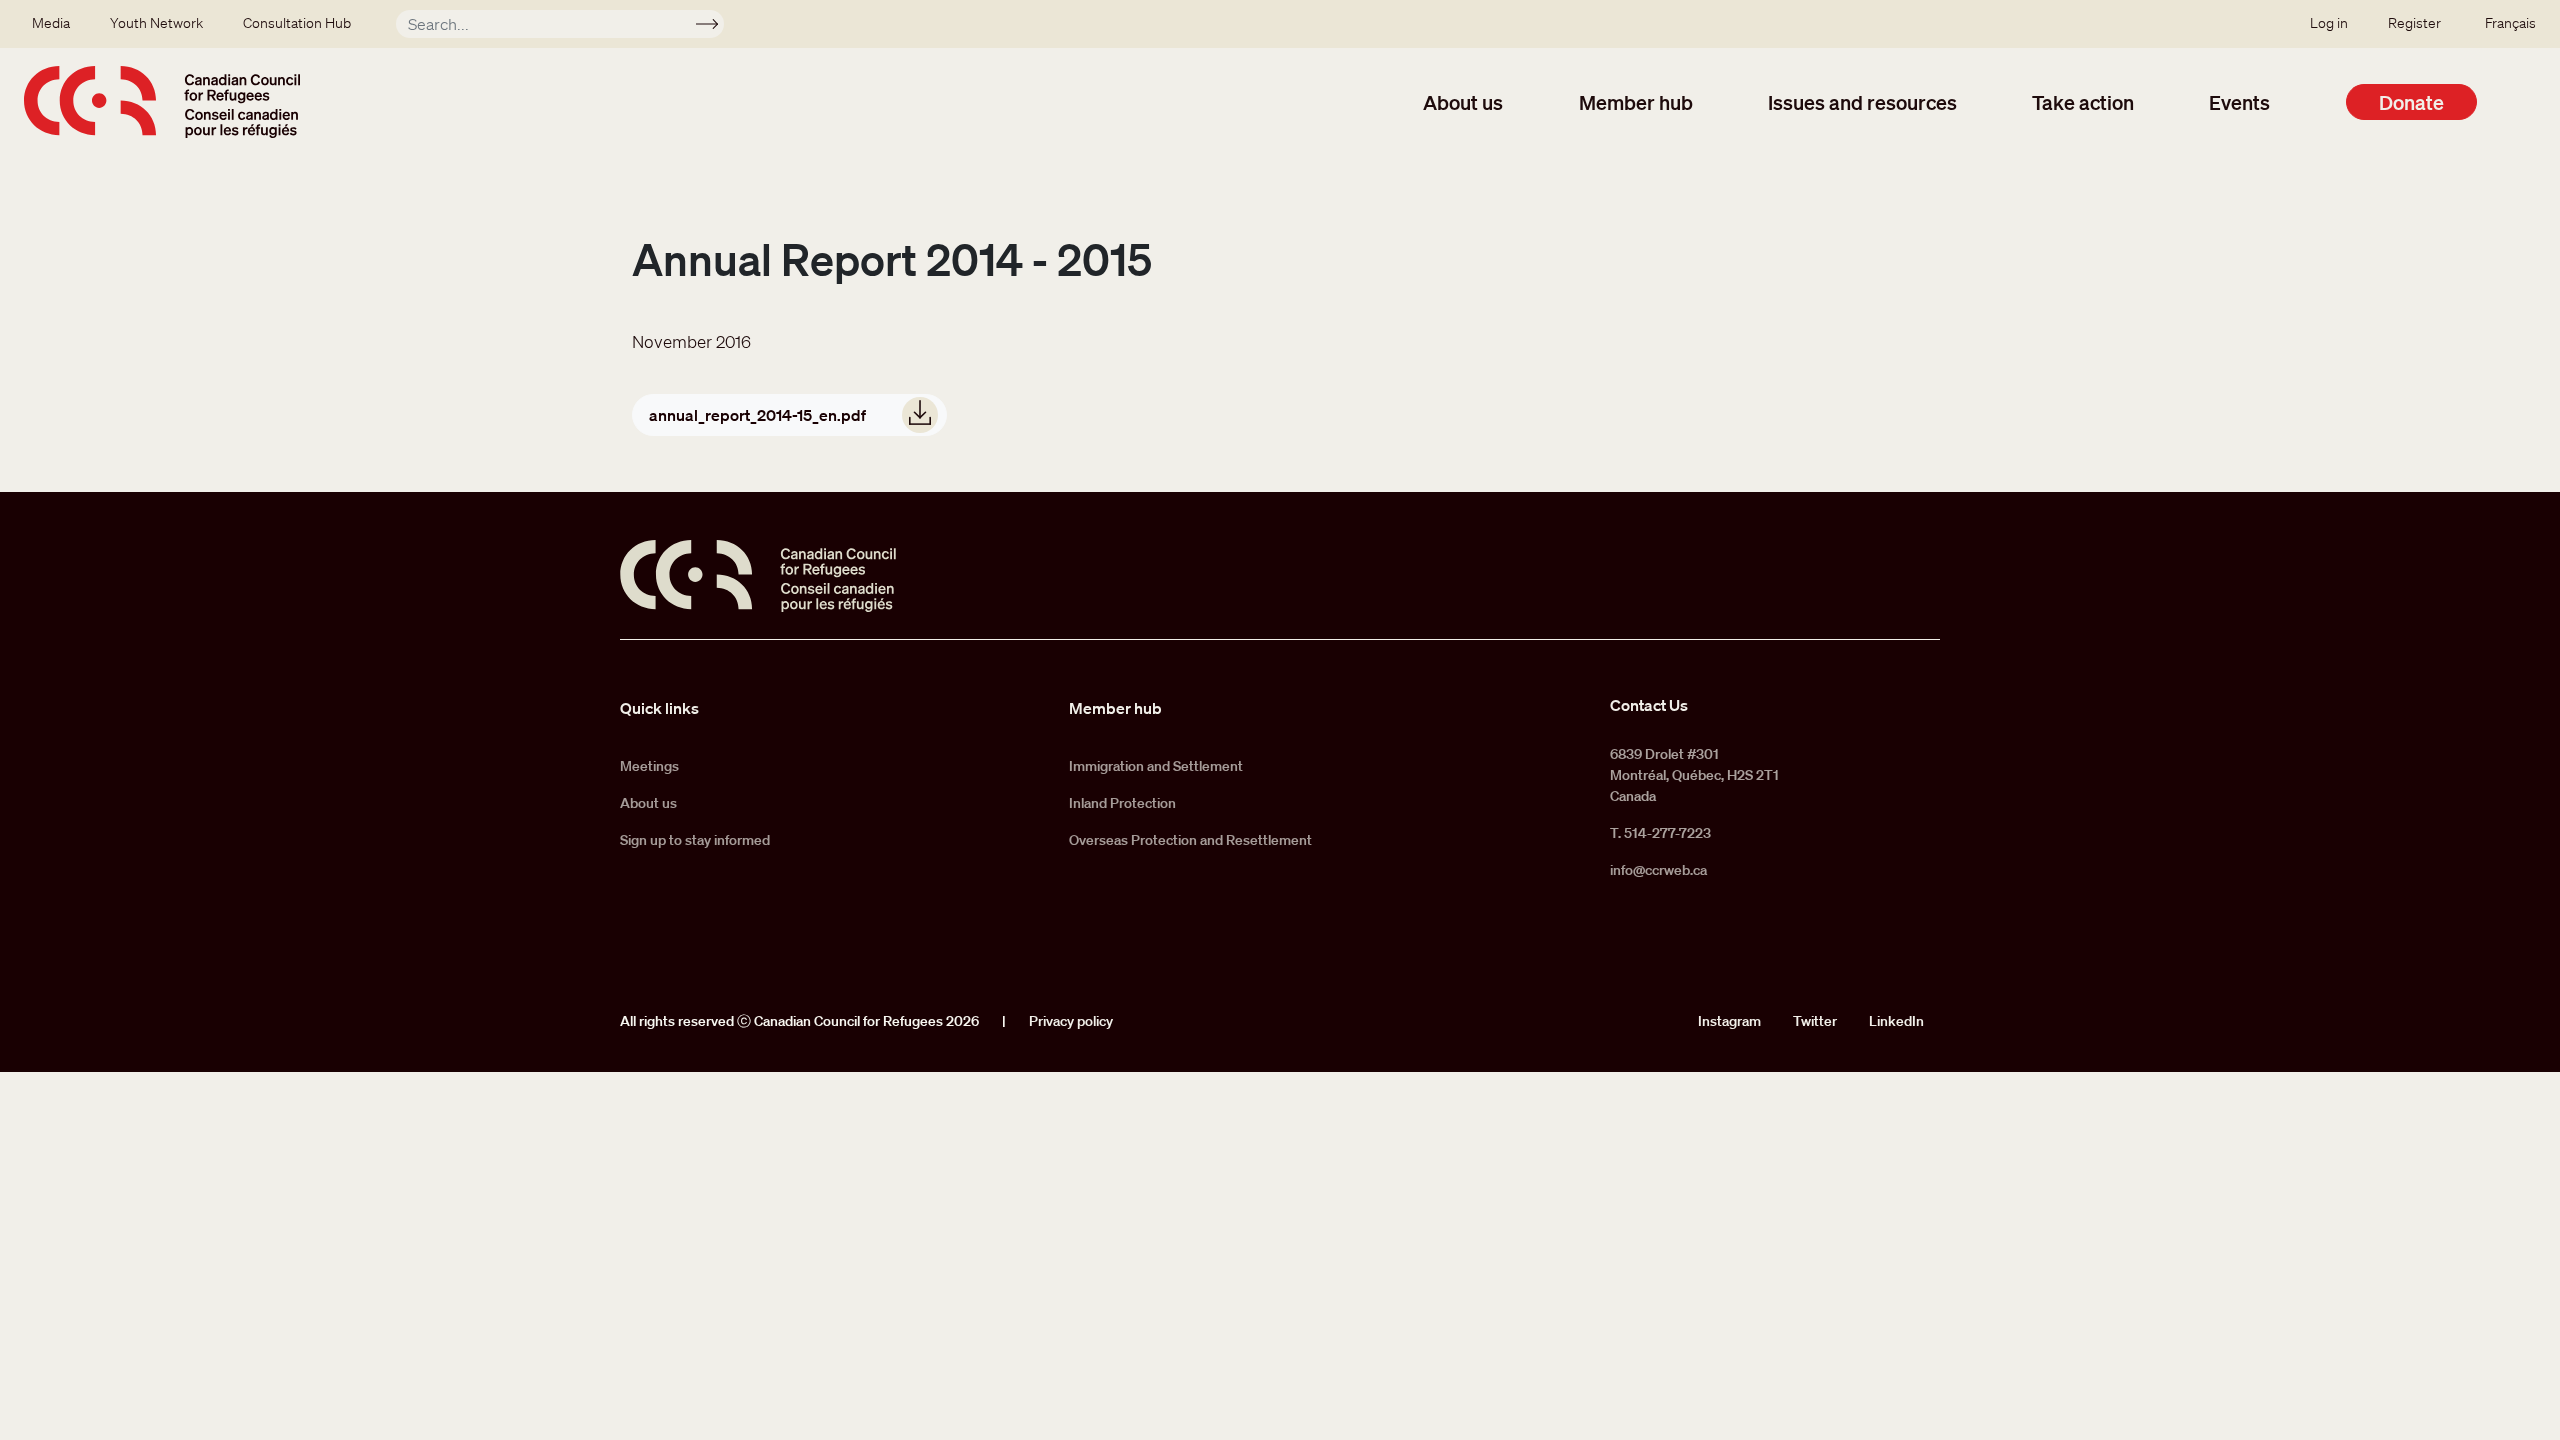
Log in (2329, 23)
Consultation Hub (297, 23)
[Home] (162, 102)
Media (51, 23)
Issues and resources (1862, 102)
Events (2239, 102)
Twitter (1815, 1021)
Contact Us (1649, 705)
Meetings (649, 766)
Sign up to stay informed (695, 840)
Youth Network (156, 23)
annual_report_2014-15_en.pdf (757, 415)
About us (1463, 102)
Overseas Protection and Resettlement (1190, 840)
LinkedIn (1896, 1021)
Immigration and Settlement (1156, 766)
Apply (715, 27)
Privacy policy (1071, 1021)
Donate (2411, 102)
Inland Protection (1122, 803)
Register (2414, 23)
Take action (2083, 102)
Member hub (1636, 102)
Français (2510, 23)
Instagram (1729, 1021)
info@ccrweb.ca (1658, 870)
